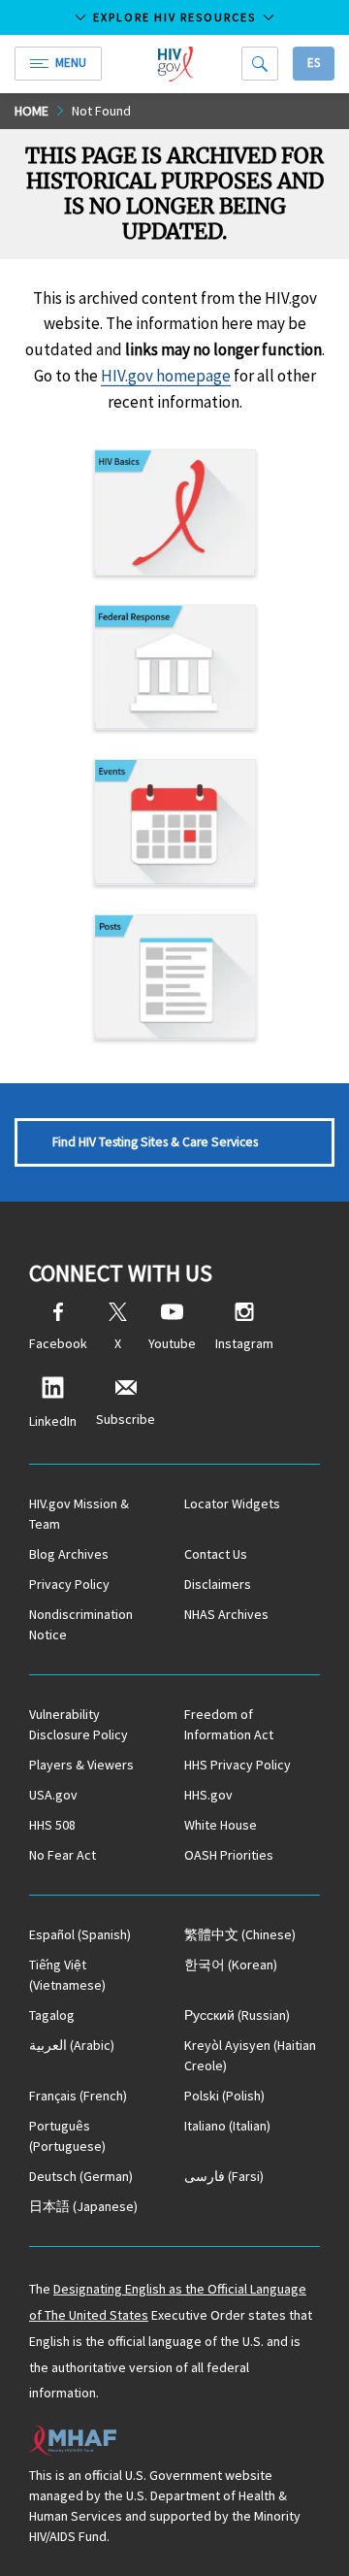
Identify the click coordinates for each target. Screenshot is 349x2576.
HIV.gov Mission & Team (79, 1514)
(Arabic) (72, 2045)
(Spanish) (80, 1934)
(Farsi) (224, 2176)
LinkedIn (53, 1421)
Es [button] (314, 63)
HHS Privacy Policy (238, 1765)
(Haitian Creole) (250, 2055)
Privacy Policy (69, 1584)
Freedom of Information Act (229, 1724)
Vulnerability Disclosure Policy (79, 1724)
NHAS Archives (226, 1614)
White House (221, 1825)
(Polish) (224, 2096)
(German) (81, 2176)
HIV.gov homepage (166, 376)
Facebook (58, 1343)
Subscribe (126, 1419)
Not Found (101, 111)
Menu (71, 63)
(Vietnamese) (67, 1975)
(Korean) (231, 1965)
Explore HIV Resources (174, 17)
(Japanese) (83, 2206)
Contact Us (216, 1554)
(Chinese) (240, 1934)
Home (32, 111)
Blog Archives (69, 1554)
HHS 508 (52, 1825)
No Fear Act (63, 1855)
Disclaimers (218, 1584)
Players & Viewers (81, 1765)
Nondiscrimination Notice (81, 1624)
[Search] (260, 64)
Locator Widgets (232, 1503)
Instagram (244, 1343)
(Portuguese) (67, 2136)
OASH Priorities (229, 1855)
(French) (78, 2096)
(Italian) (227, 2126)
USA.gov (53, 1795)
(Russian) (237, 2015)
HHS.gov (208, 1795)
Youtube (172, 1343)
